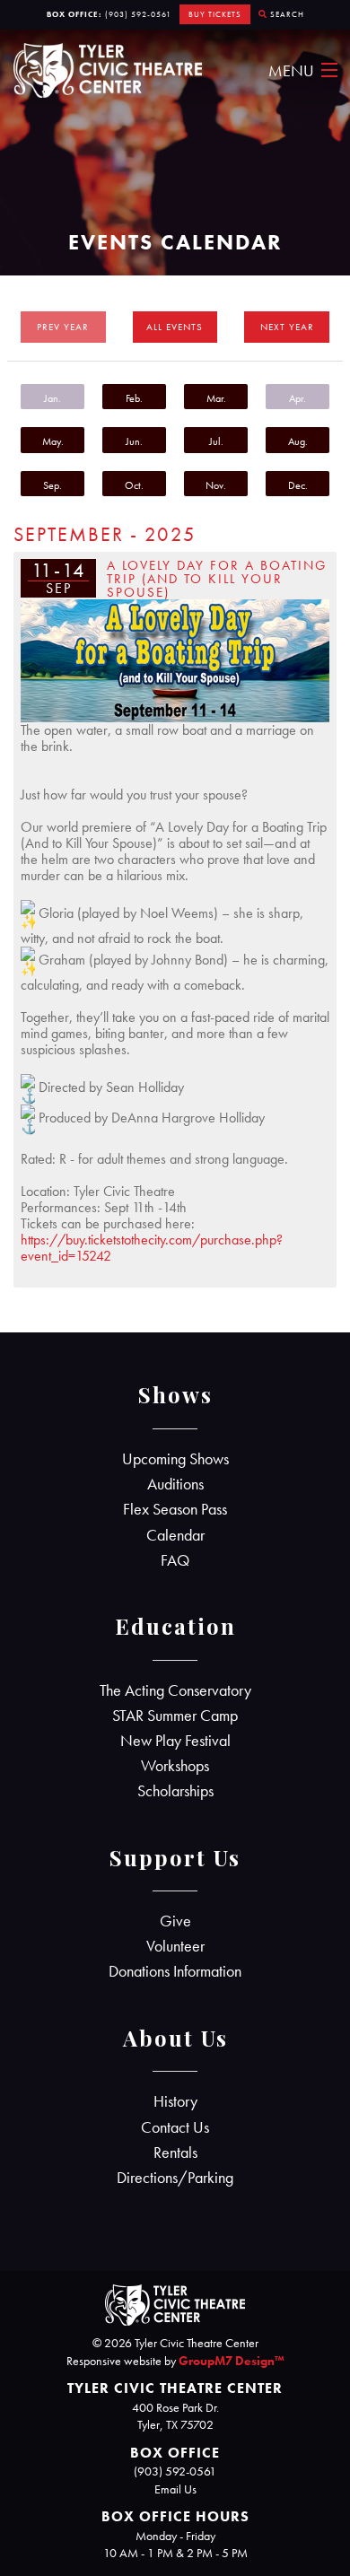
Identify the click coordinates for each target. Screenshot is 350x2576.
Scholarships (175, 1791)
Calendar (175, 1535)
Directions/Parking (175, 2178)
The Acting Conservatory (175, 1690)
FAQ (175, 1560)
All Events (175, 327)
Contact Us (175, 2127)
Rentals (175, 2152)
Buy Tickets (215, 14)
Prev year (63, 327)
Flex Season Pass (175, 1509)
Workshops (175, 1766)
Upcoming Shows (175, 1459)
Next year (287, 327)
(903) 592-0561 (138, 14)
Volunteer (175, 1946)
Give (175, 1921)
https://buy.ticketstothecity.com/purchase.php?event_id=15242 (152, 1248)
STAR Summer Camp (175, 1716)
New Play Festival (175, 1741)
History (175, 2101)
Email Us (175, 2489)
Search (286, 14)
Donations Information (175, 1971)
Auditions (175, 1484)
